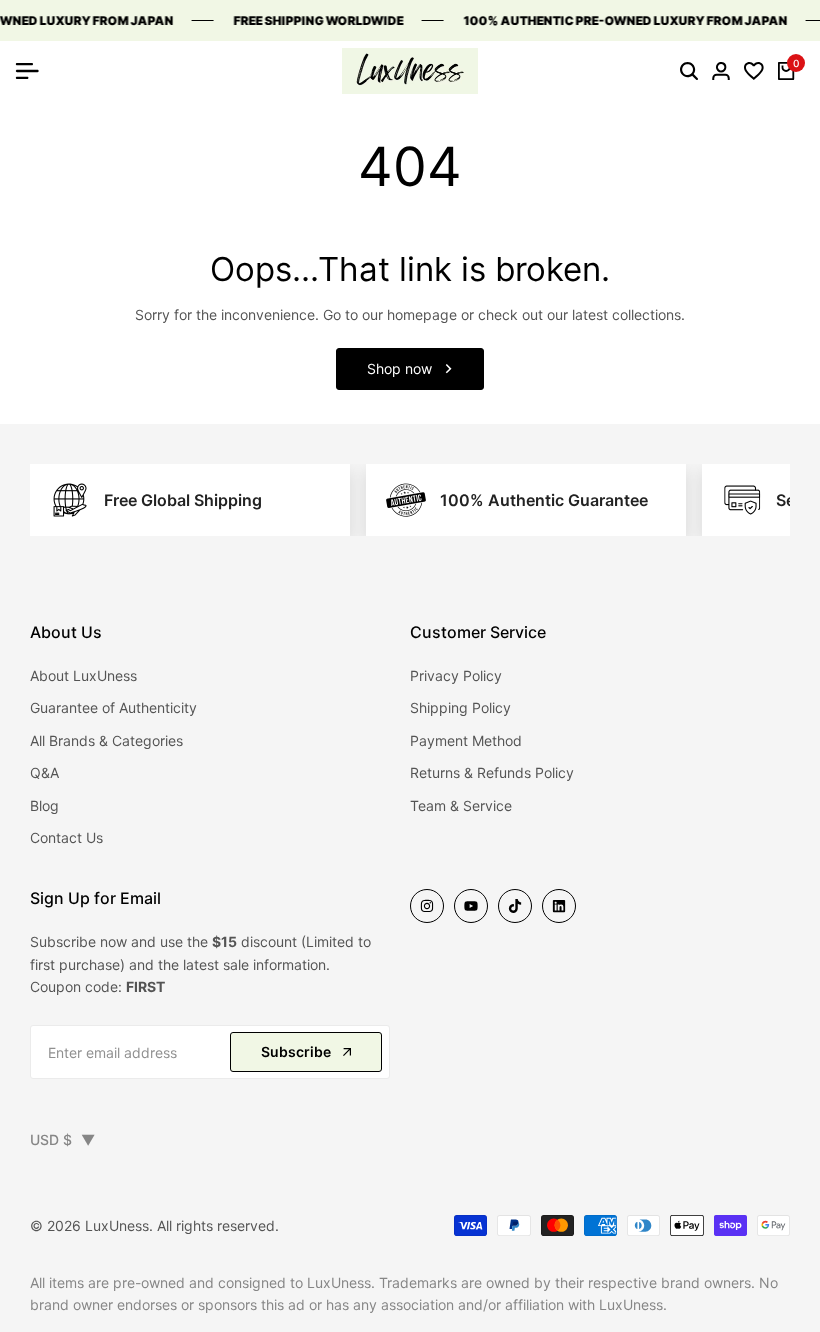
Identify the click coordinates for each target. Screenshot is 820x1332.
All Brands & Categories (106, 740)
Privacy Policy (456, 675)
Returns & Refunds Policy (492, 772)
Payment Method (466, 740)
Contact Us (66, 837)
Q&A (44, 772)
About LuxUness (83, 675)
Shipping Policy (460, 707)
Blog (44, 805)
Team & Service (461, 805)
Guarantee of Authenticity (113, 707)
